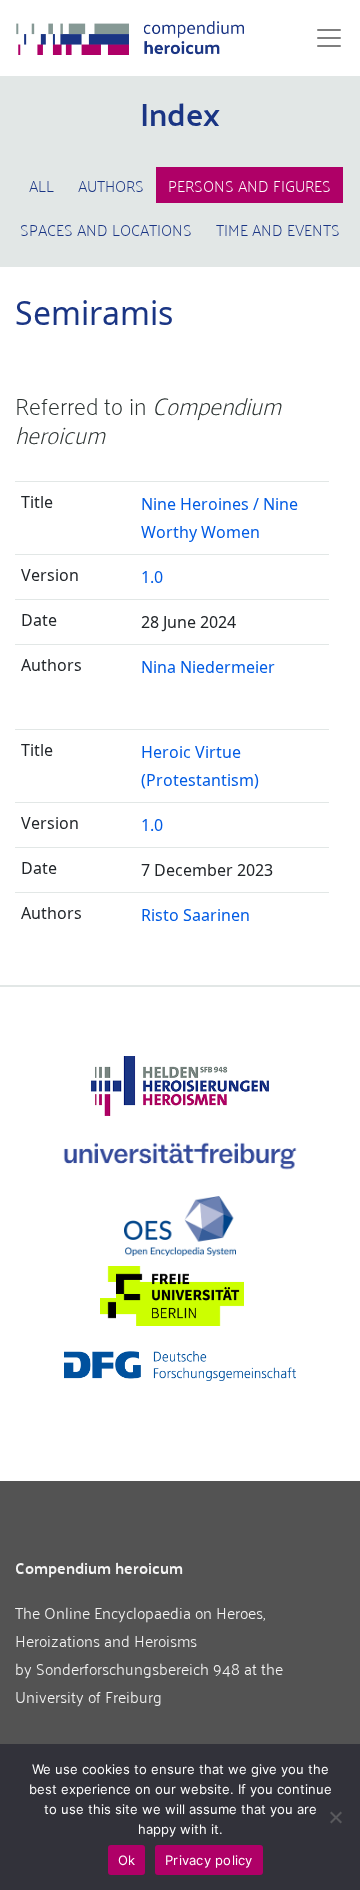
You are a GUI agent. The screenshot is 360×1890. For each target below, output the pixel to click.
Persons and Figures (249, 185)
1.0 (152, 577)
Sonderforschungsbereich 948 (138, 1668)
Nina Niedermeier (208, 667)
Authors (111, 185)
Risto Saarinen (195, 915)
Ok (127, 1860)
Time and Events (278, 229)
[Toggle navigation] (323, 38)
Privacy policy (209, 1860)
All (41, 185)
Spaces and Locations (106, 229)
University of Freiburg (88, 1696)
